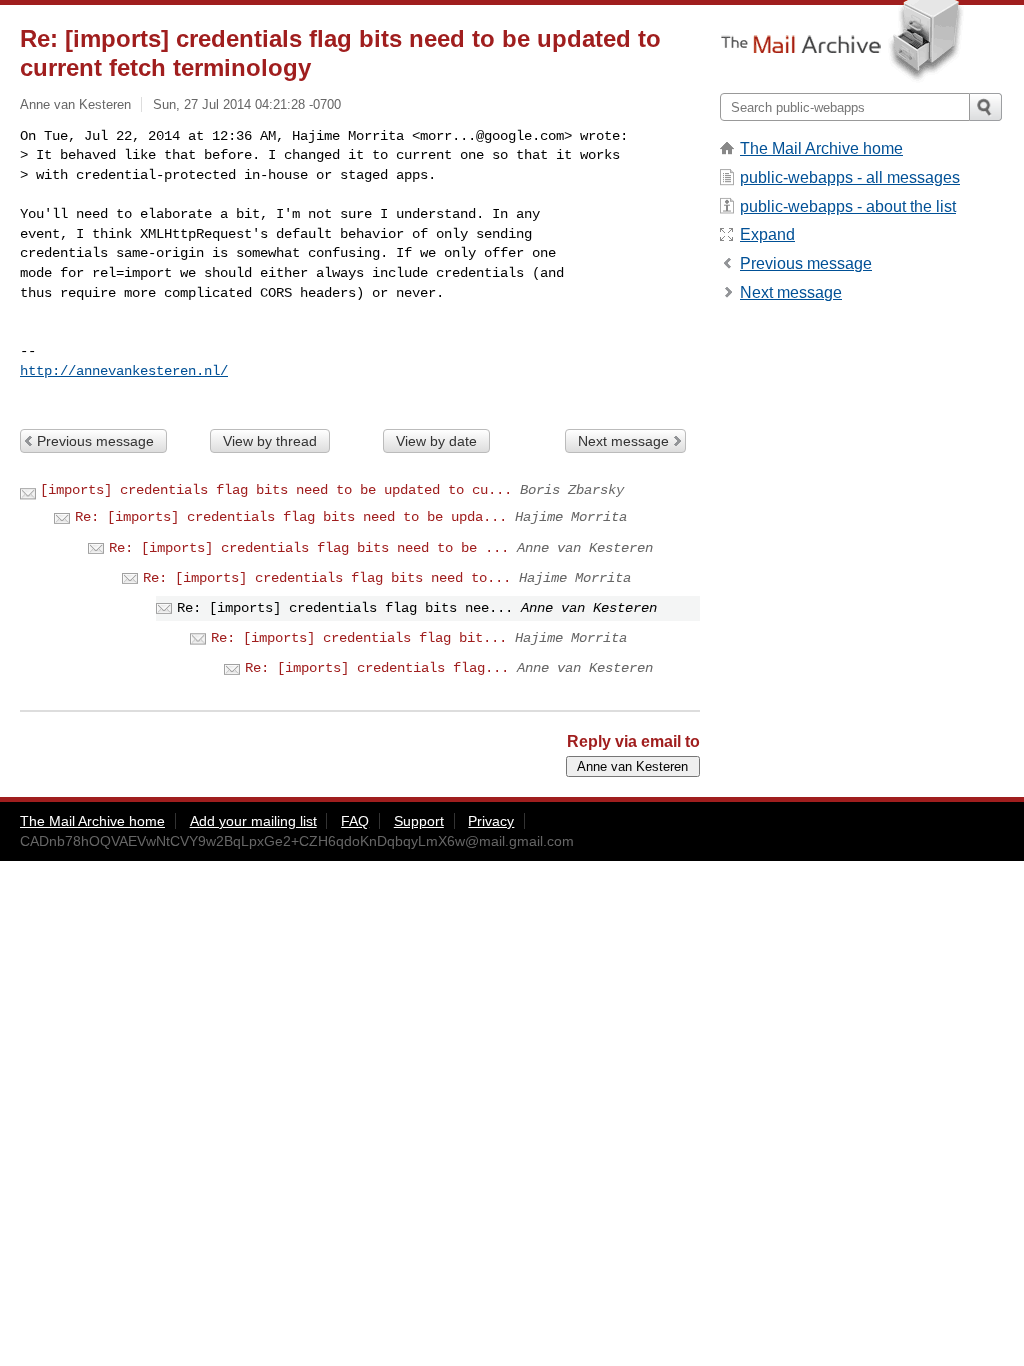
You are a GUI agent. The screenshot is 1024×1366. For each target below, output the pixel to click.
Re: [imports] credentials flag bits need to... (327, 578)
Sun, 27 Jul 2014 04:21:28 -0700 (247, 104)
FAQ (355, 821)
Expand (767, 234)
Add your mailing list (253, 821)
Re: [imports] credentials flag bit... (359, 638)
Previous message (95, 441)
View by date (436, 441)
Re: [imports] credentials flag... (377, 668)
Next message (623, 441)
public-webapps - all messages (850, 177)
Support (419, 821)
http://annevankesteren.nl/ (124, 371)
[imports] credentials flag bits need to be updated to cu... (276, 490)
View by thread (270, 441)
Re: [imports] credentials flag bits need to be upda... (291, 517)
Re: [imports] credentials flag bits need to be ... (309, 548)
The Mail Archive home (821, 148)
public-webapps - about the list (848, 206)
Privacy (491, 821)
